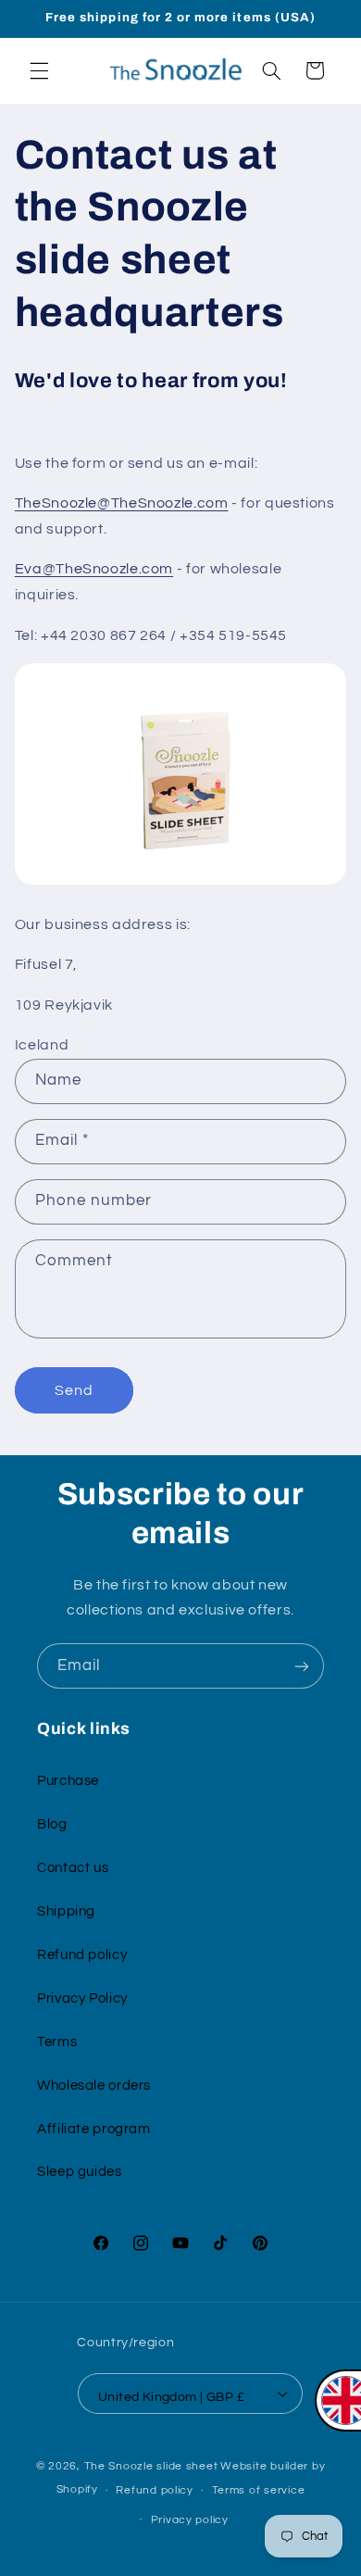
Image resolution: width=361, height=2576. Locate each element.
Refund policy (82, 1955)
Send (74, 1390)
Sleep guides (80, 2172)
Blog (52, 1824)
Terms (57, 2042)
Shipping (66, 1911)
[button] (39, 70)
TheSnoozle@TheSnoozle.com (122, 503)
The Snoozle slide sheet (151, 2466)
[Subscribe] (302, 1666)
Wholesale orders (94, 2086)
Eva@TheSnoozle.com (94, 569)
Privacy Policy (82, 1998)
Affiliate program (94, 2129)
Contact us (73, 1868)
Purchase (68, 1781)
